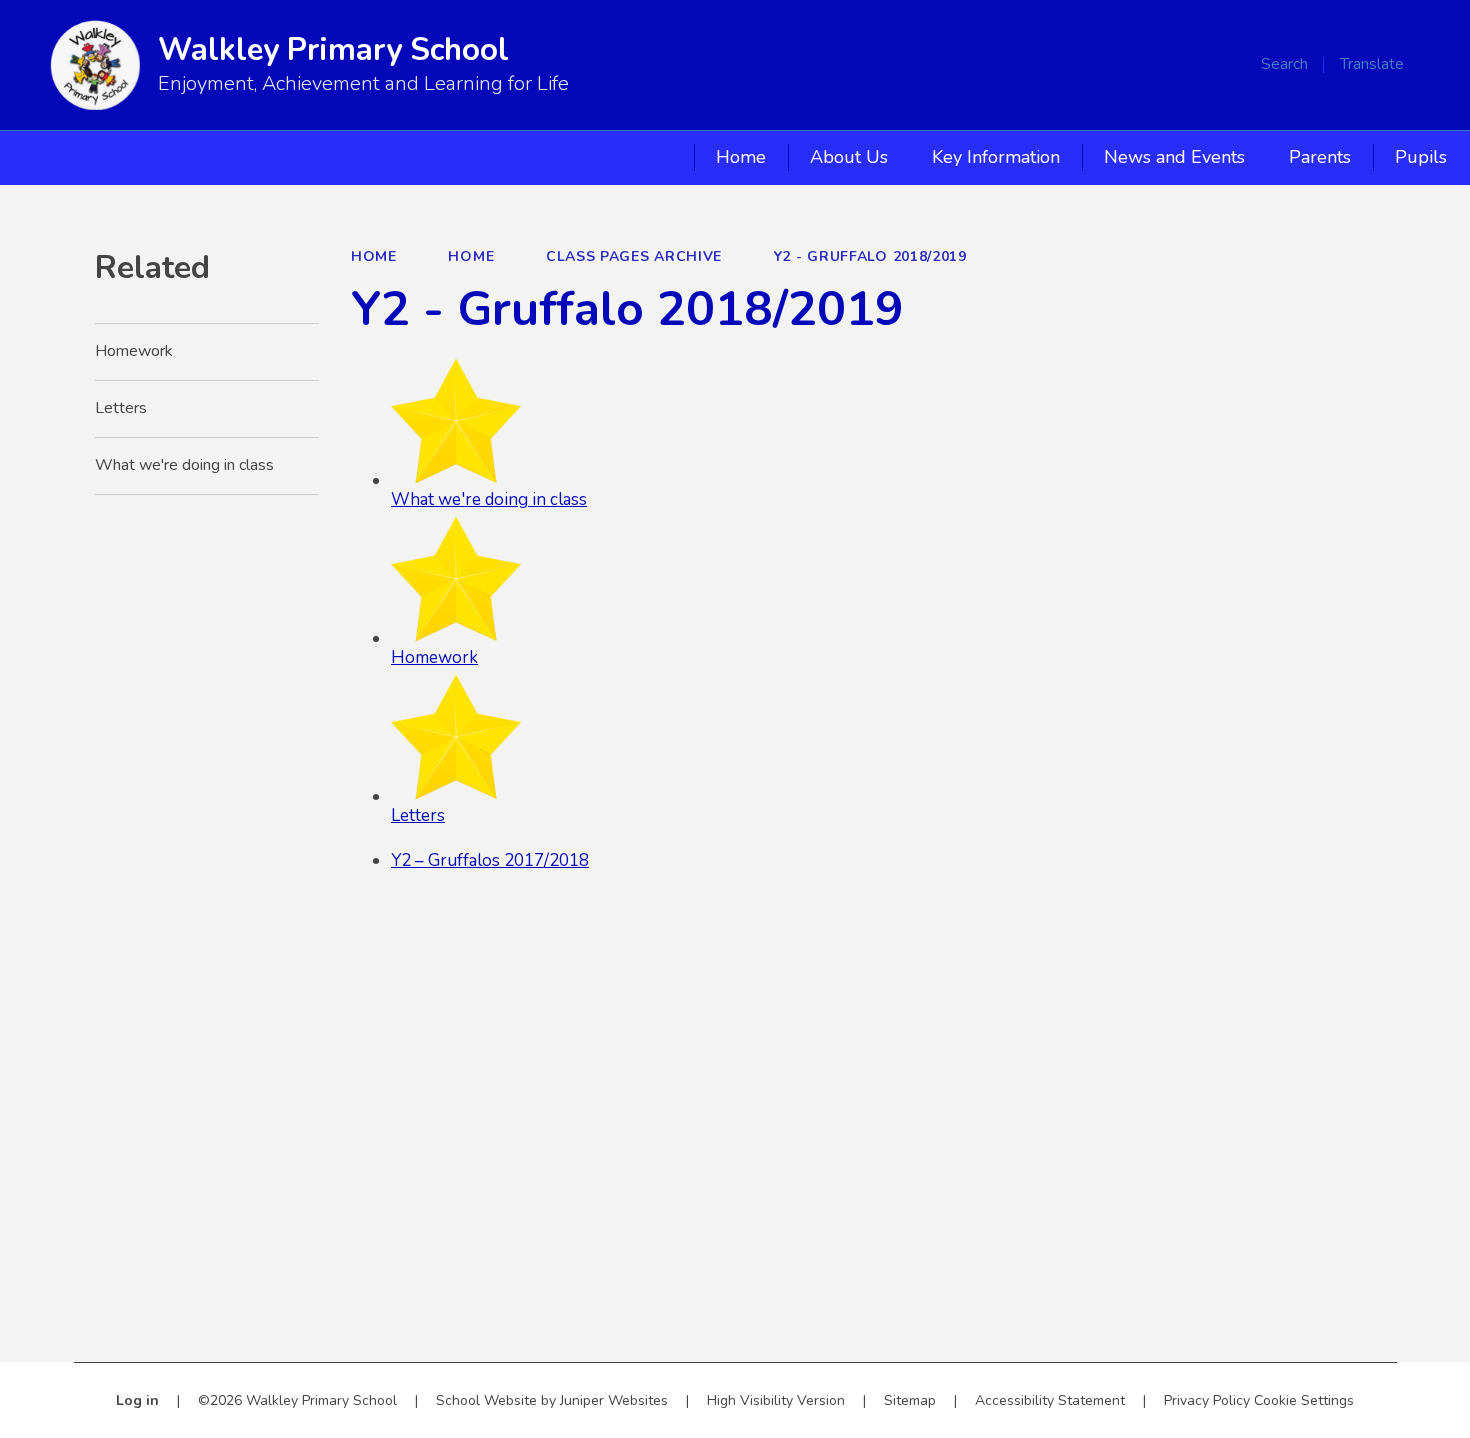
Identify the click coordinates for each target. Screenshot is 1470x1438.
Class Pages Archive (634, 256)
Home (374, 256)
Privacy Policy (1207, 1400)
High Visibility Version (776, 1400)
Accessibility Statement (1050, 1400)
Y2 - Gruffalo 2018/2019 (870, 256)
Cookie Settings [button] (1304, 1400)
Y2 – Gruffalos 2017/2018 (490, 860)
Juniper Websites (614, 1400)
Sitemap (910, 1400)
